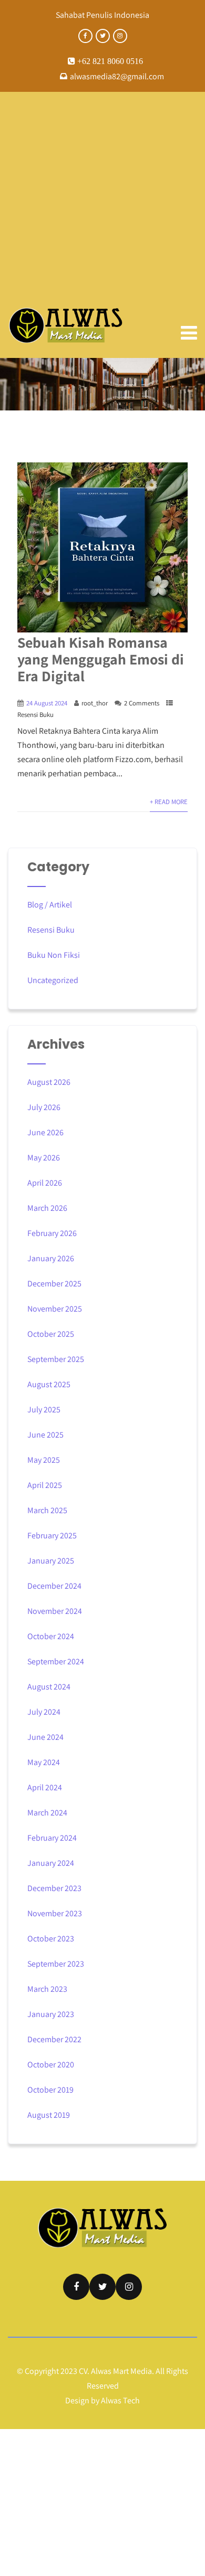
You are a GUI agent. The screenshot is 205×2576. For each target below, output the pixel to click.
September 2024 (56, 1661)
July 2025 (44, 1410)
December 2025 (54, 1284)
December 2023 (54, 1888)
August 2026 (49, 1082)
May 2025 (44, 1460)
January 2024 (51, 1863)
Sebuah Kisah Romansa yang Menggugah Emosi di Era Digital (101, 659)
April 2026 (45, 1183)
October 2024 (51, 1636)
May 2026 (44, 1158)
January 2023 (51, 2014)
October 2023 (51, 1939)
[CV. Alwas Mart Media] (66, 325)
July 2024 (44, 1712)
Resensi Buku (35, 715)
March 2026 (47, 1208)
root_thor (95, 703)
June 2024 (45, 1737)
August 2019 (49, 2115)
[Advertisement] (102, 199)
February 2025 (52, 1535)
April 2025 (45, 1485)
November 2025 (55, 1309)
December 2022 (54, 2039)
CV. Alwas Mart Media (115, 2371)
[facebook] (85, 36)
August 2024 (49, 1687)
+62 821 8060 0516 (109, 61)
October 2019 (50, 2090)
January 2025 (51, 1561)
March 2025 (47, 1510)
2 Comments (142, 703)
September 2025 (56, 1359)
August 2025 (49, 1384)
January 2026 (51, 1258)
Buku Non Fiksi (54, 955)
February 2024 (52, 1838)
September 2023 (56, 1964)
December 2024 (54, 1586)
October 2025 (51, 1334)
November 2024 (55, 1611)
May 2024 (44, 1762)
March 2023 (47, 1989)
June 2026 (45, 1132)
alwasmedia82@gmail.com (117, 76)
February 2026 (52, 1233)
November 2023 (55, 1913)
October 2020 (51, 2065)
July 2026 (44, 1107)
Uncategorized (53, 980)
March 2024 (47, 1813)
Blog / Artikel (50, 905)
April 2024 (45, 1787)
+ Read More (169, 802)
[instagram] (120, 36)
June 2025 (45, 1435)
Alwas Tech (120, 2400)
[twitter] (103, 36)
